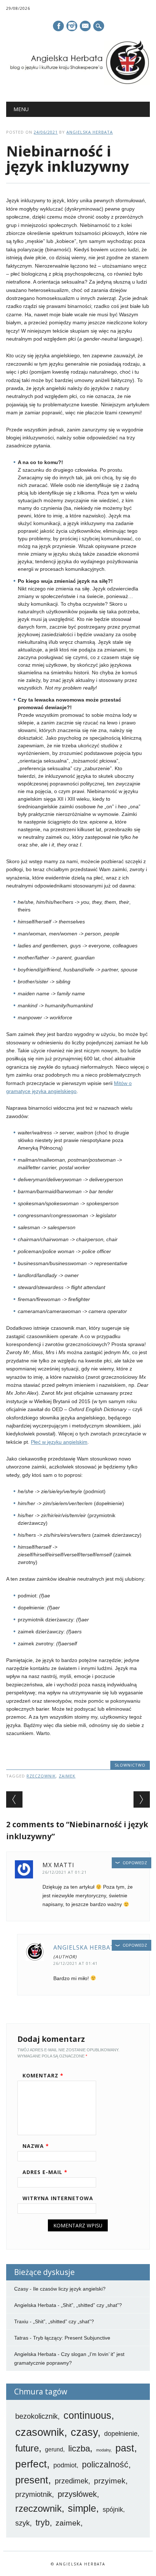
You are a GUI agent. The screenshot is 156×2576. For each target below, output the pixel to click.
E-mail (86, 27)
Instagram (72, 26)
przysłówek (77, 2494)
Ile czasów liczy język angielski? (69, 2289)
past (125, 2448)
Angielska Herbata (90, 132)
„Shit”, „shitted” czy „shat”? (91, 2305)
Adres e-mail (45, 2172)
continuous (87, 2415)
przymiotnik (34, 2494)
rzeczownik (41, 1776)
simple (82, 2508)
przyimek (110, 2481)
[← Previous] (14, 1799)
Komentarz (43, 2075)
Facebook (58, 26)
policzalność (105, 2465)
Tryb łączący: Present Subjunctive (72, 2338)
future (27, 2448)
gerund (54, 2449)
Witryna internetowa (58, 2198)
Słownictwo (130, 1765)
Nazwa (36, 2146)
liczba (79, 2449)
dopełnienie (121, 2434)
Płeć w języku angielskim (59, 1442)
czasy (84, 2432)
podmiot (65, 2465)
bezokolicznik (36, 2416)
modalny (103, 2450)
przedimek (71, 2481)
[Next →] (142, 1799)
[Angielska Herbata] (78, 83)
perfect (31, 2464)
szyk (22, 2523)
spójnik (113, 2510)
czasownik (40, 2432)
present (32, 2480)
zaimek (67, 1776)
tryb (43, 2523)
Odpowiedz (135, 1863)
